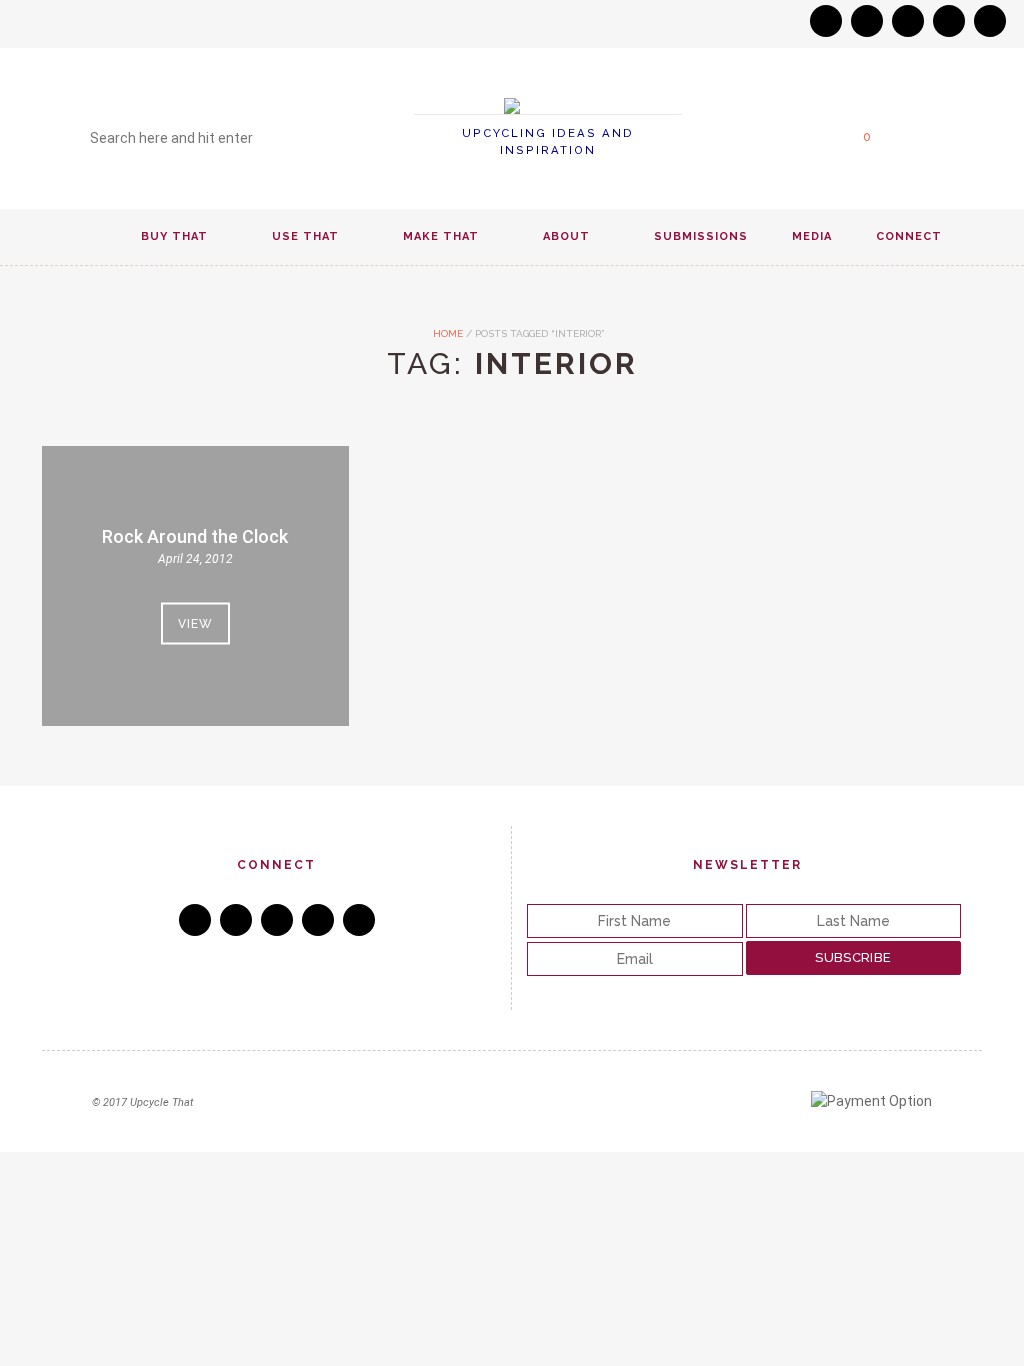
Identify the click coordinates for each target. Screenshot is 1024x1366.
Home (446, 333)
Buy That (174, 236)
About (566, 236)
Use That (305, 236)
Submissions (701, 236)
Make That (441, 236)
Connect (909, 236)
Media (812, 236)
